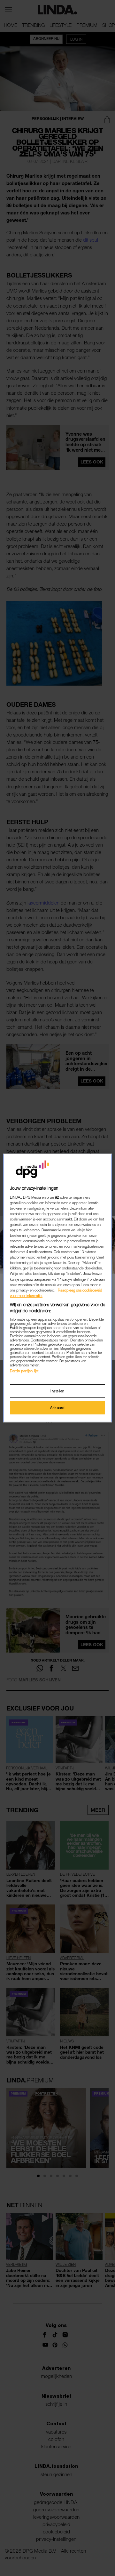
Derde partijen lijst (24, 1371)
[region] (57, 1288)
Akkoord (57, 1408)
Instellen (57, 1391)
